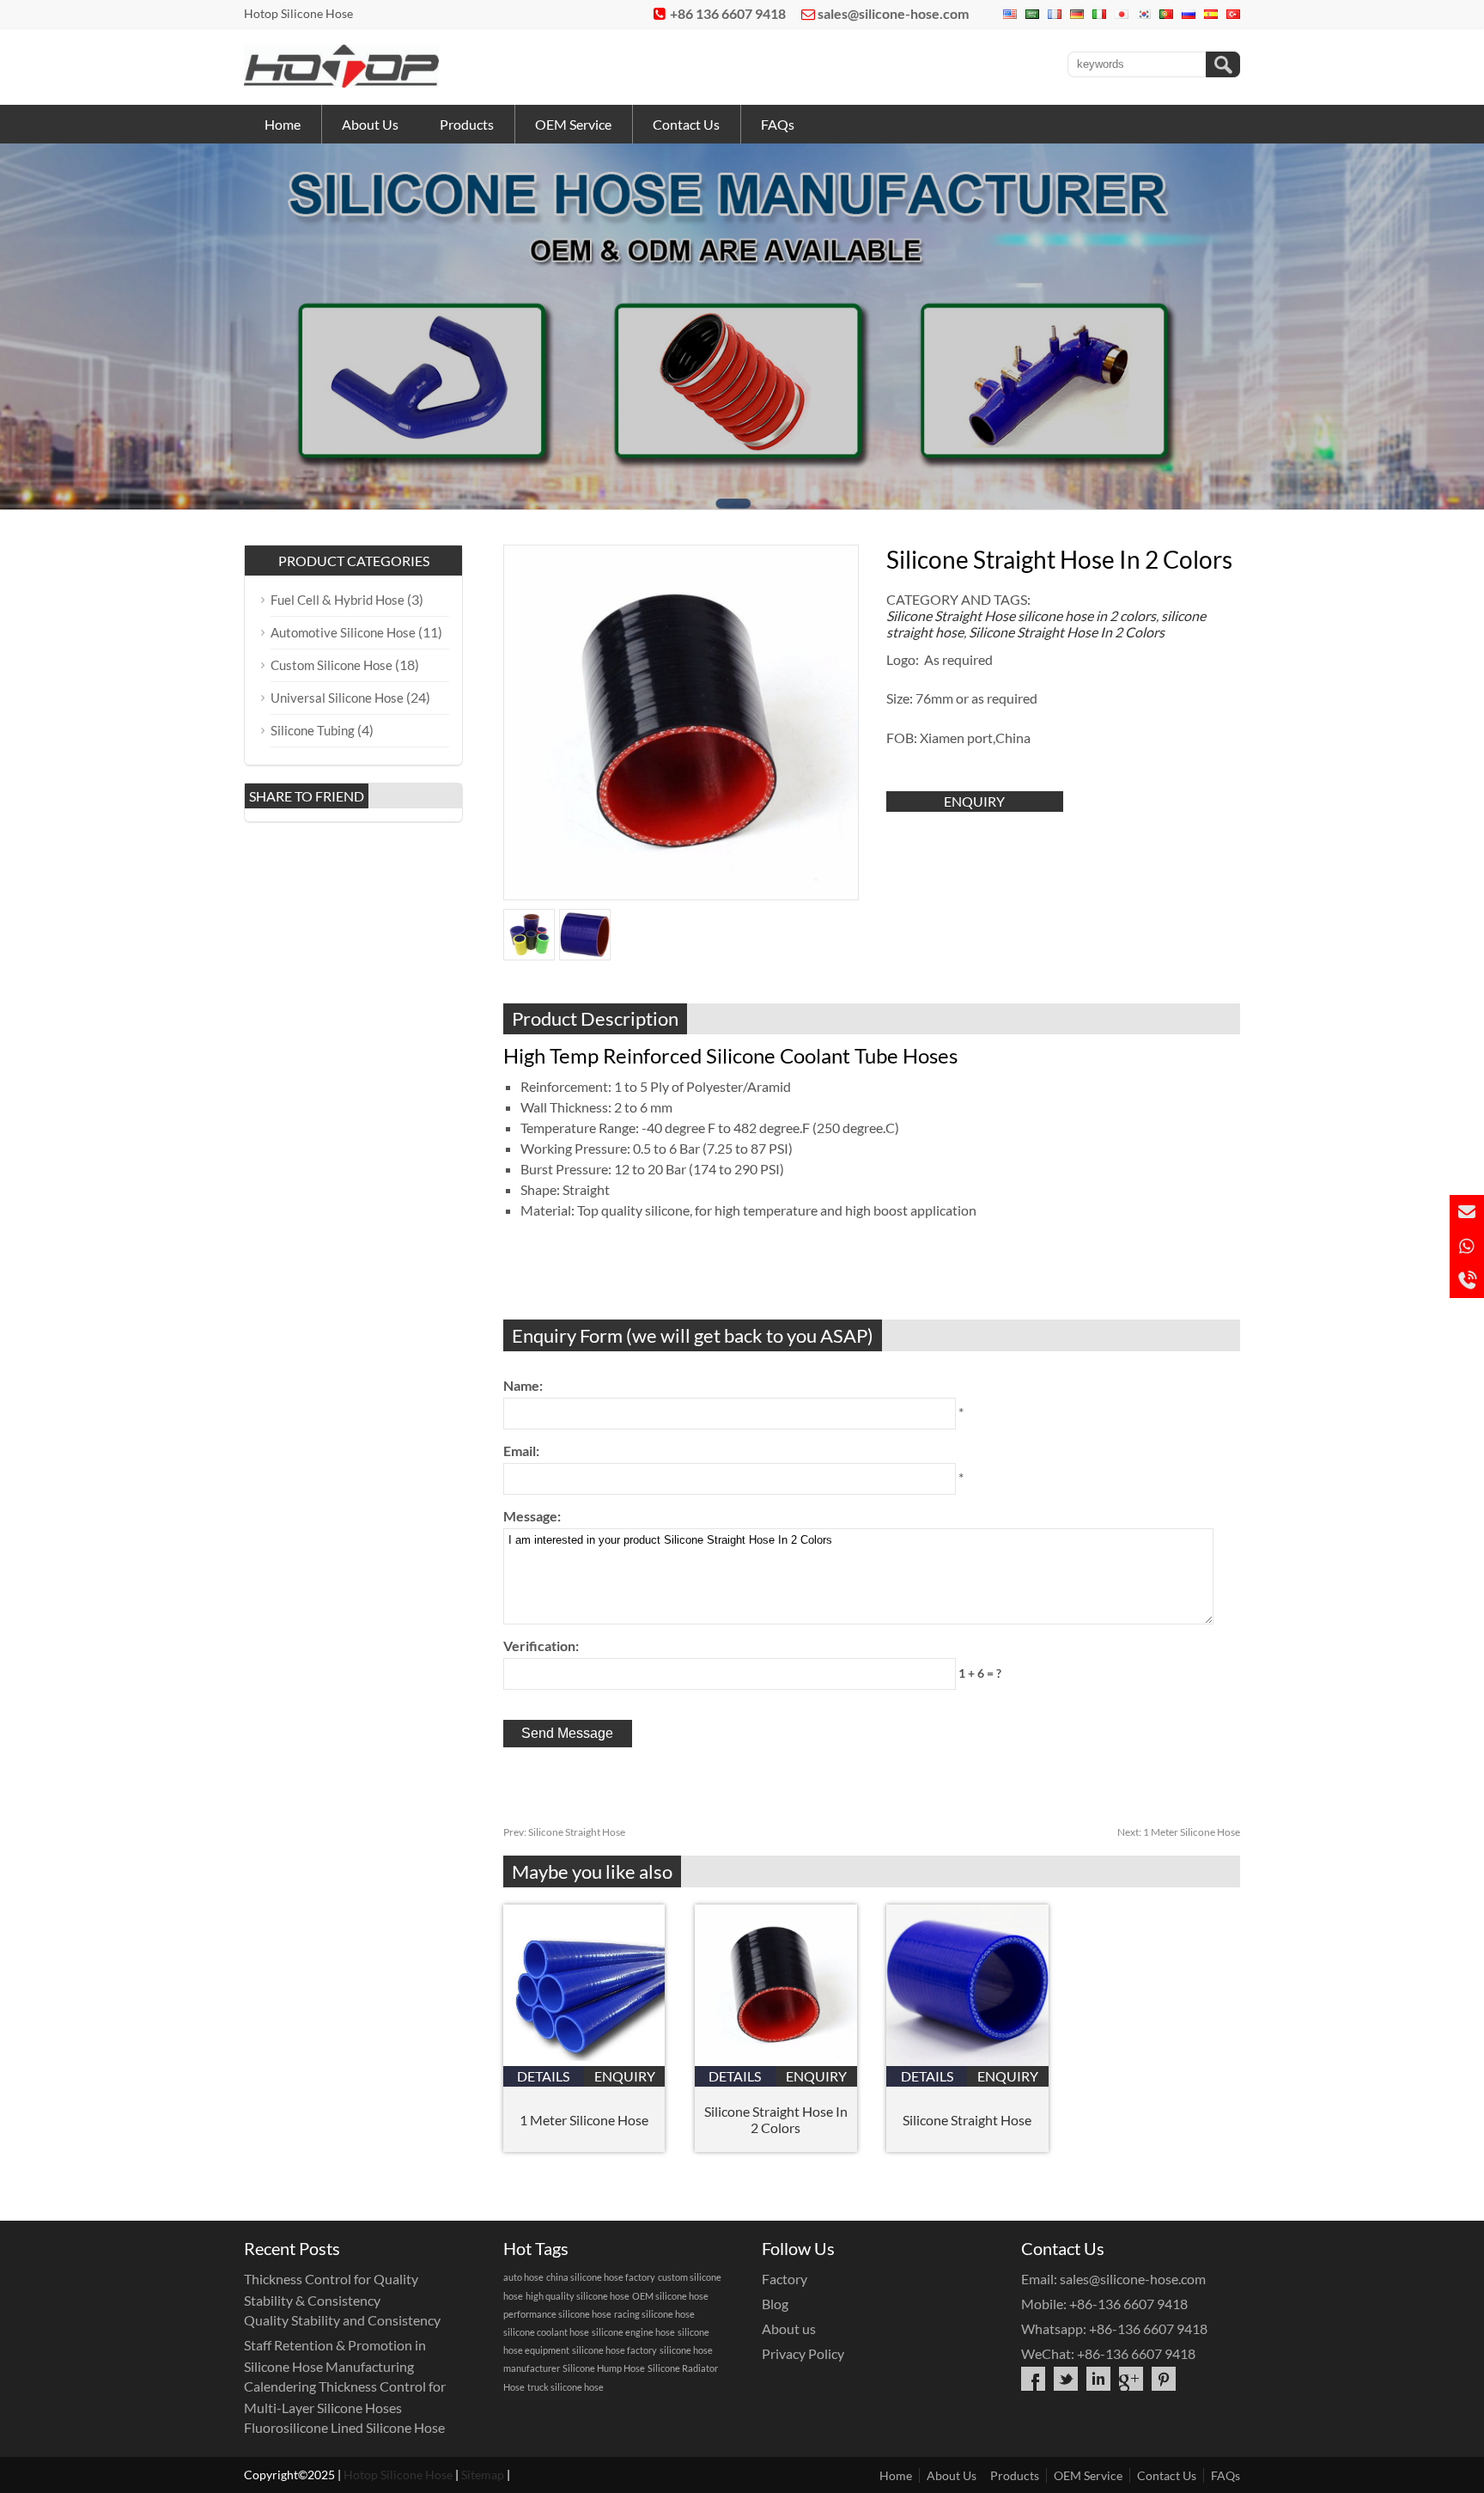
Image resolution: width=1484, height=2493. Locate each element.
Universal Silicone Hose (337, 698)
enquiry (974, 801)
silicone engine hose (633, 2332)
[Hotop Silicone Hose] (341, 82)
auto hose (523, 2277)
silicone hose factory (614, 2350)
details (543, 2076)
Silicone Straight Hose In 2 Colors (1067, 632)
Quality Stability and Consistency (342, 2320)
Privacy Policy (803, 2353)
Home (283, 124)
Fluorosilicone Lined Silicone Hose (344, 2427)
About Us (370, 124)
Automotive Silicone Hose (343, 632)
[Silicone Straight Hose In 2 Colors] (776, 2060)
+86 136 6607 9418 (728, 13)
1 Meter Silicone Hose (1179, 1832)
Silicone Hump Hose (604, 2368)
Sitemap (483, 2475)
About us (789, 2328)
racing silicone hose (654, 2314)
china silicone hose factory (601, 2277)
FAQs (778, 124)
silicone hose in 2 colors (1087, 616)
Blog (775, 2304)
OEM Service (573, 124)
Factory (785, 2279)
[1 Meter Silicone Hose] (584, 2060)
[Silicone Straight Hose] (967, 2060)
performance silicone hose (557, 2314)
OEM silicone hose (670, 2296)
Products (467, 124)
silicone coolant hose (546, 2332)
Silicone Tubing (313, 730)
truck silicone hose (566, 2387)
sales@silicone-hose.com (893, 13)
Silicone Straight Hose (951, 616)
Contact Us (686, 124)
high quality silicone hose (578, 2296)
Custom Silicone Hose (331, 665)
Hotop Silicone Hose (398, 2475)
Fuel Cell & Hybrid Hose (338, 600)
